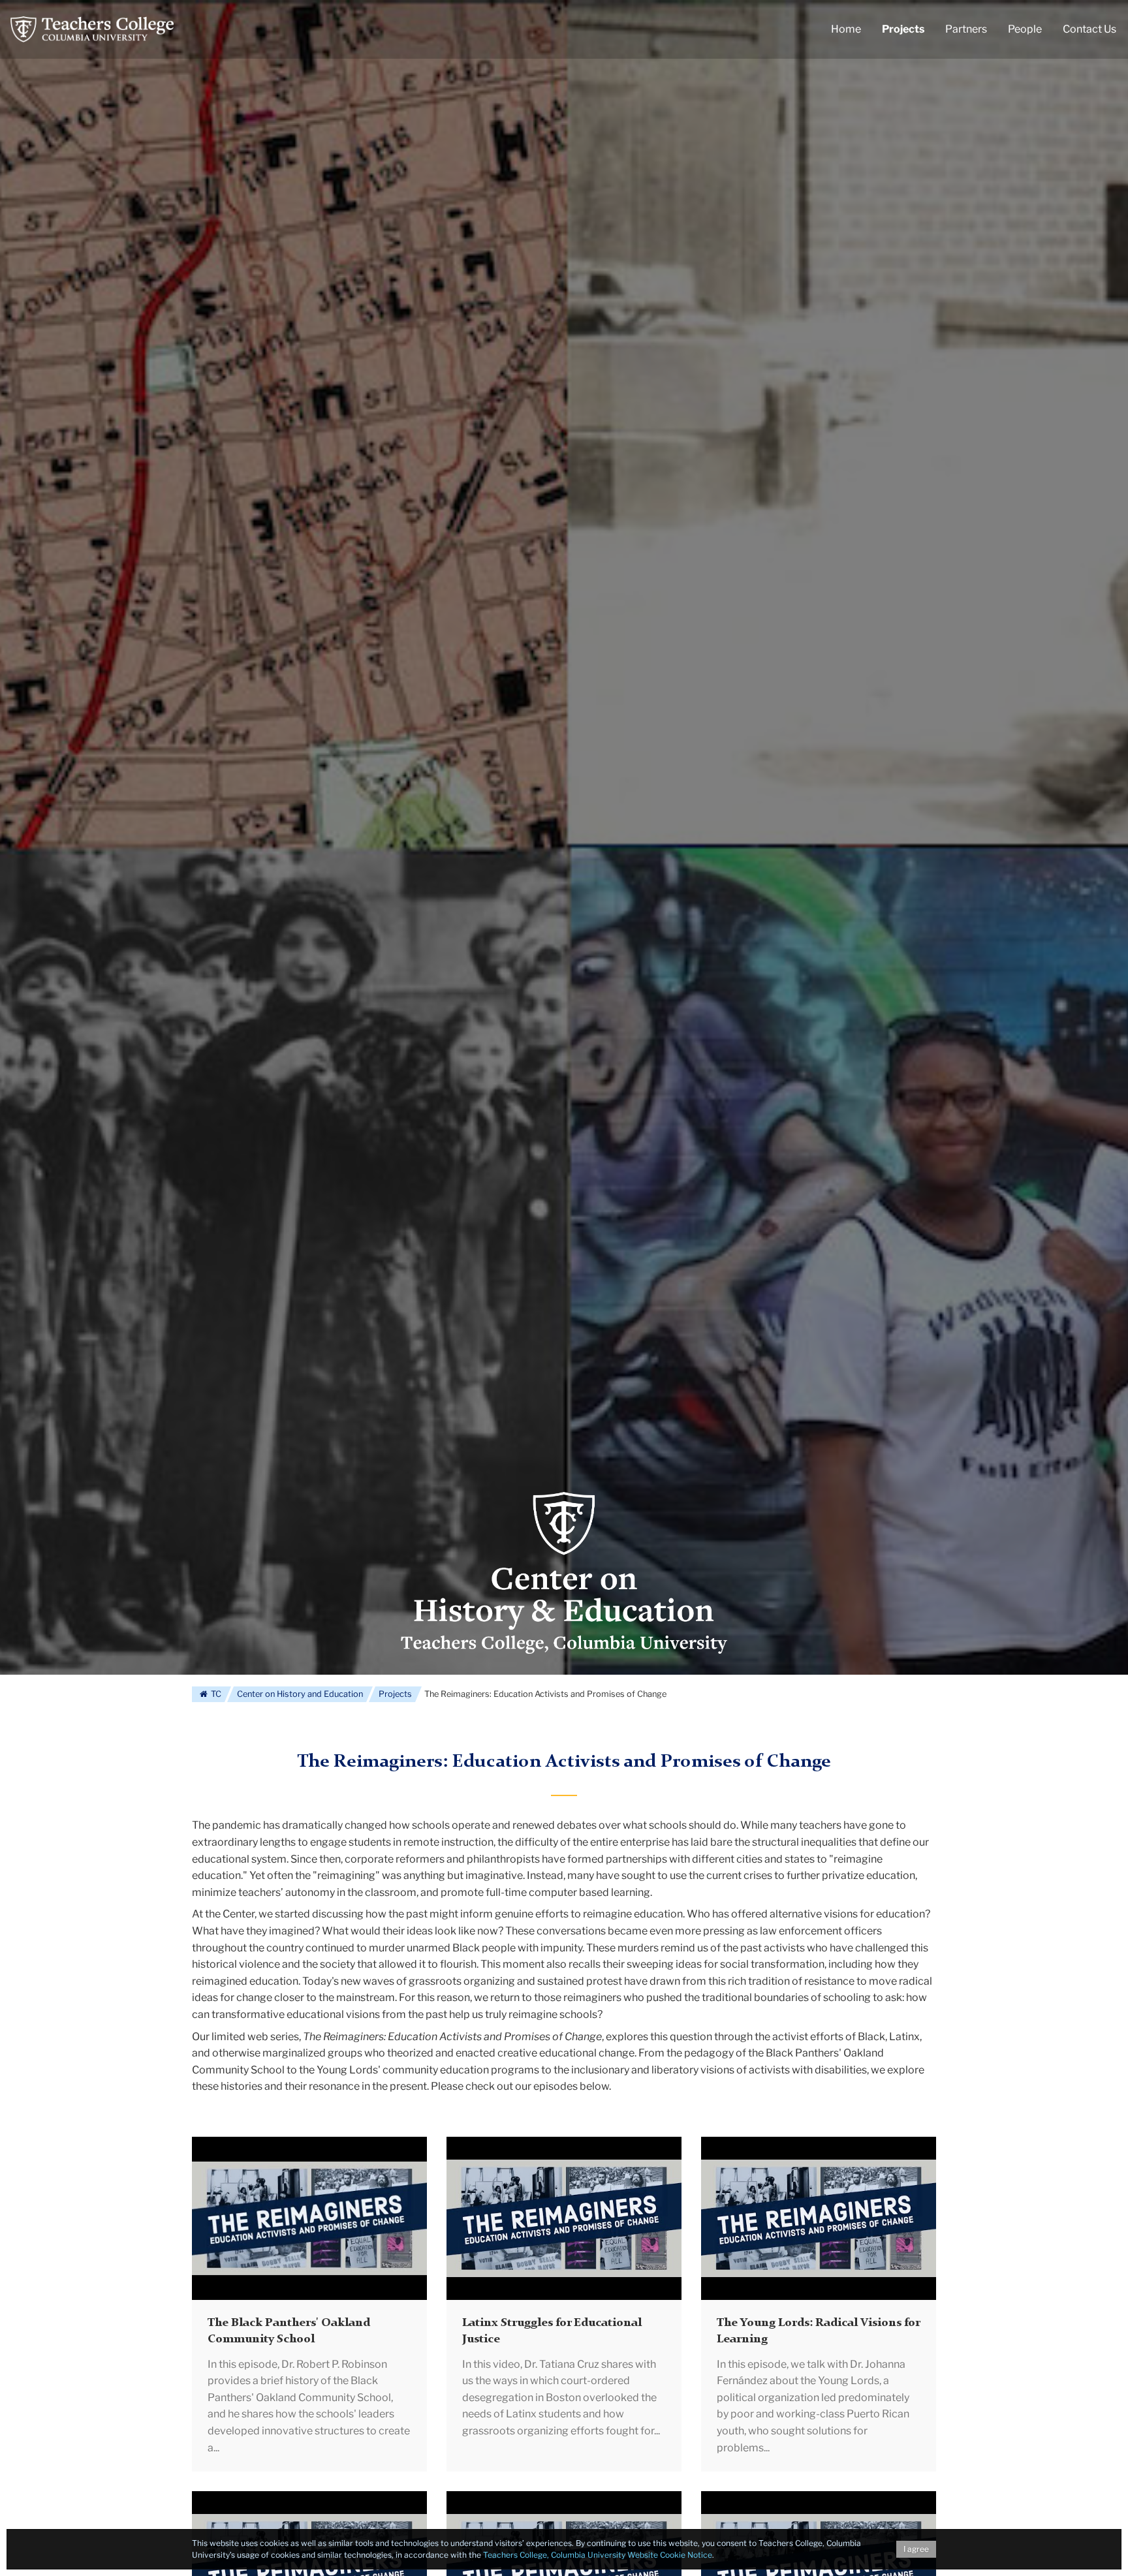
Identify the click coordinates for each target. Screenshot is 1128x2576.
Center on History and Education (300, 1694)
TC (215, 1694)
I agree (916, 2549)
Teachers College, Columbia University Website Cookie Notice (598, 2555)
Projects (395, 1694)
